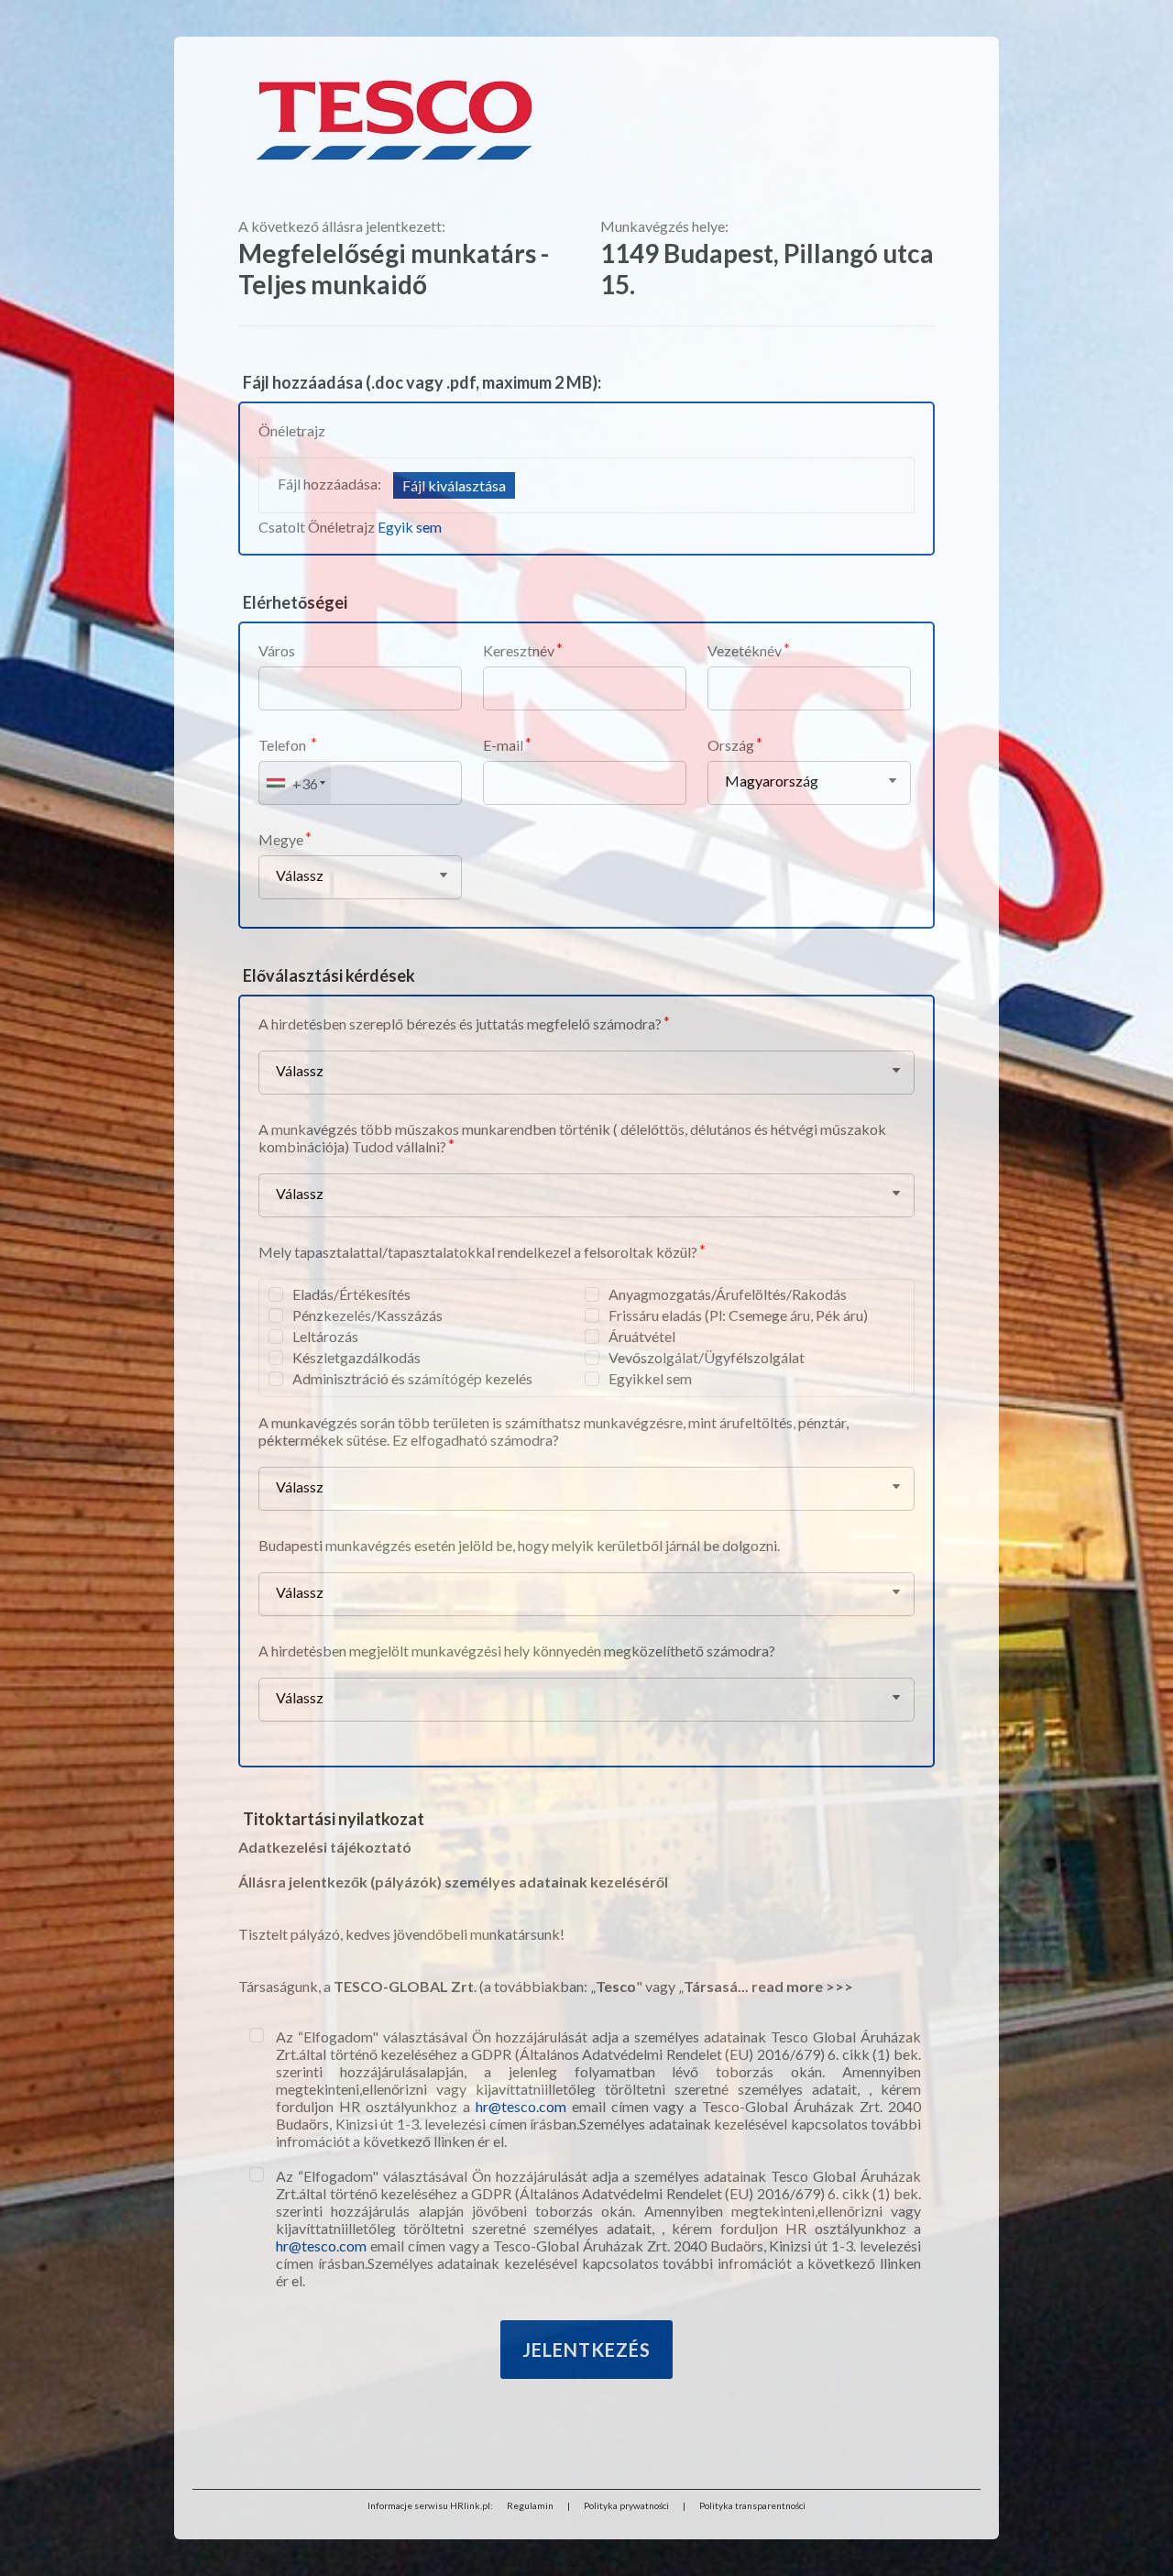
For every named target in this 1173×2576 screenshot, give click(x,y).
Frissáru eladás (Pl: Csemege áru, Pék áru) (738, 1315)
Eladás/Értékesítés (351, 1294)
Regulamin (530, 2505)
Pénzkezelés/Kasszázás (367, 1315)
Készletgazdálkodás (356, 1357)
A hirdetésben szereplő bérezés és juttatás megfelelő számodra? (460, 1024)
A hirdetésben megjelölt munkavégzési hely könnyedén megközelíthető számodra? (517, 1651)
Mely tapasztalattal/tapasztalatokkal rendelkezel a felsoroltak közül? (478, 1252)
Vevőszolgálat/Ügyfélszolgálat (707, 1357)
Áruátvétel (642, 1336)
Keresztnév (519, 650)
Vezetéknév (745, 650)
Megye (281, 839)
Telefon (284, 745)
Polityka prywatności (626, 2505)
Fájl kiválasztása (454, 485)
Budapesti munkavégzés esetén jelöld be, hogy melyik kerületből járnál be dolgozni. (519, 1545)
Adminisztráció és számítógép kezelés (412, 1378)
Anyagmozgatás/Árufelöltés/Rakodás (728, 1294)
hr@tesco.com (521, 2106)
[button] (295, 783)
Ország (731, 745)
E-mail (503, 745)
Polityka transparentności (752, 2505)
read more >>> (802, 1986)
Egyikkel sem (650, 1378)
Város (277, 650)
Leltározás (325, 1336)
